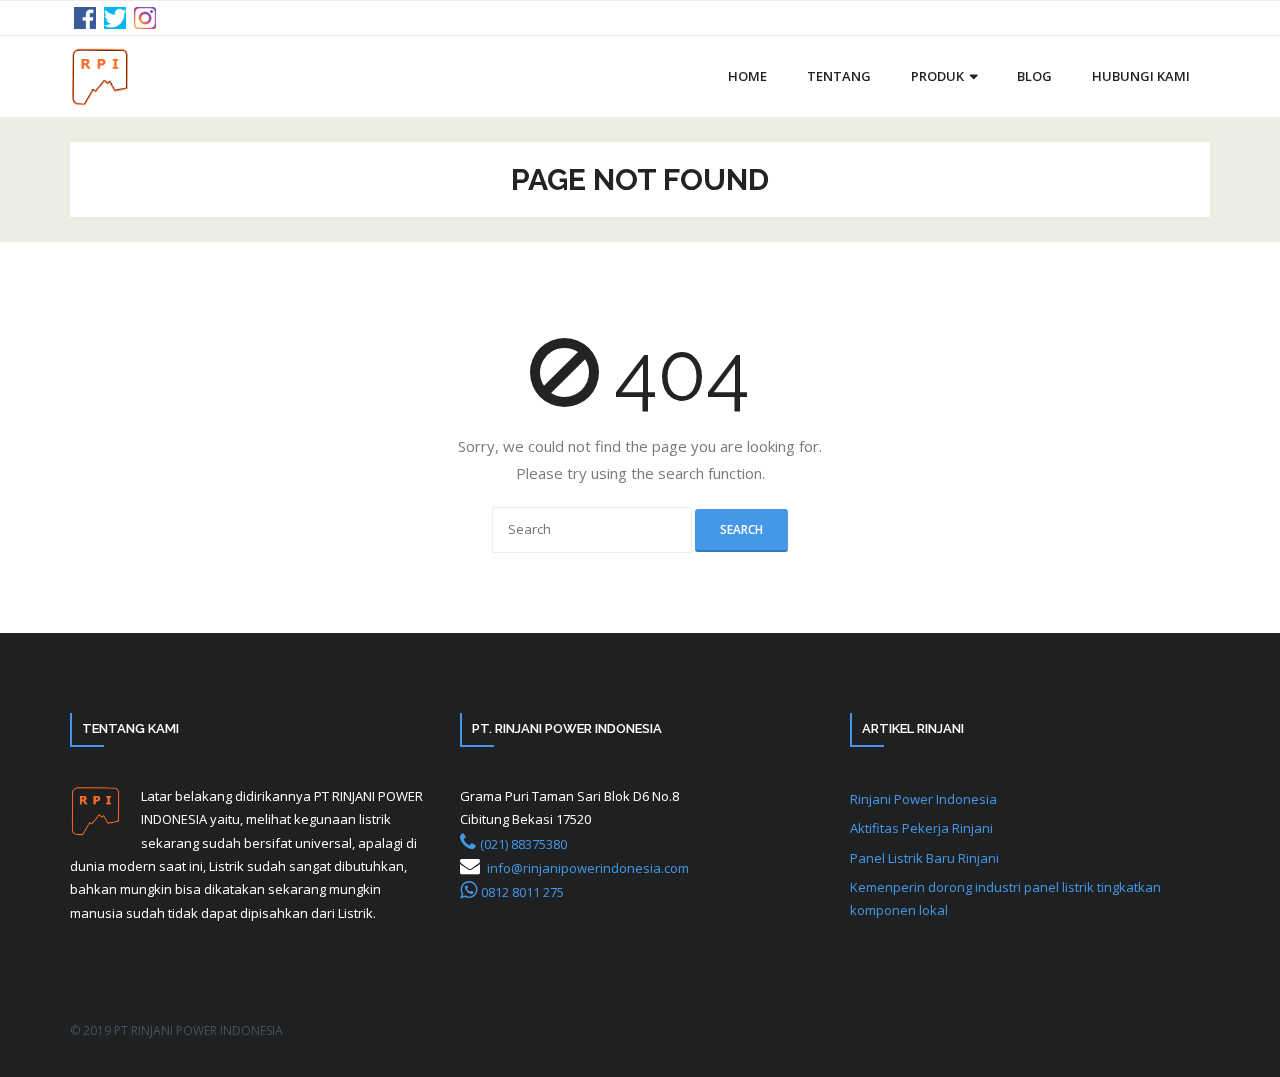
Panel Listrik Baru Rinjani (924, 858)
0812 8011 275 (522, 892)
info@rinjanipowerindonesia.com (588, 868)
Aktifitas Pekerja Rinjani (921, 828)
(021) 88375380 (523, 844)
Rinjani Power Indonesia (923, 799)
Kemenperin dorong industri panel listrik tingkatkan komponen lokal (1005, 898)
